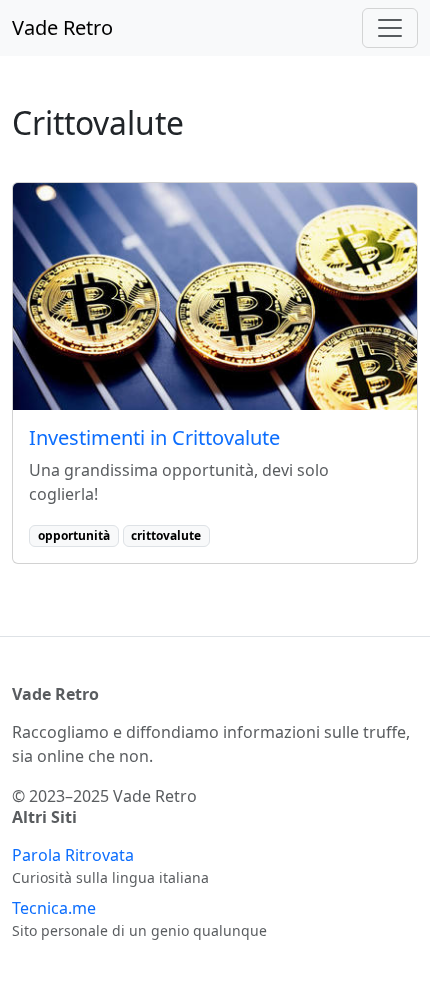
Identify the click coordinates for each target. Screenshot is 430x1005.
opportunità (74, 535)
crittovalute (166, 535)
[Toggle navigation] (390, 28)
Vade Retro (62, 27)
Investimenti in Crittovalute (154, 437)
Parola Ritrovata (73, 855)
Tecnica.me (54, 908)
